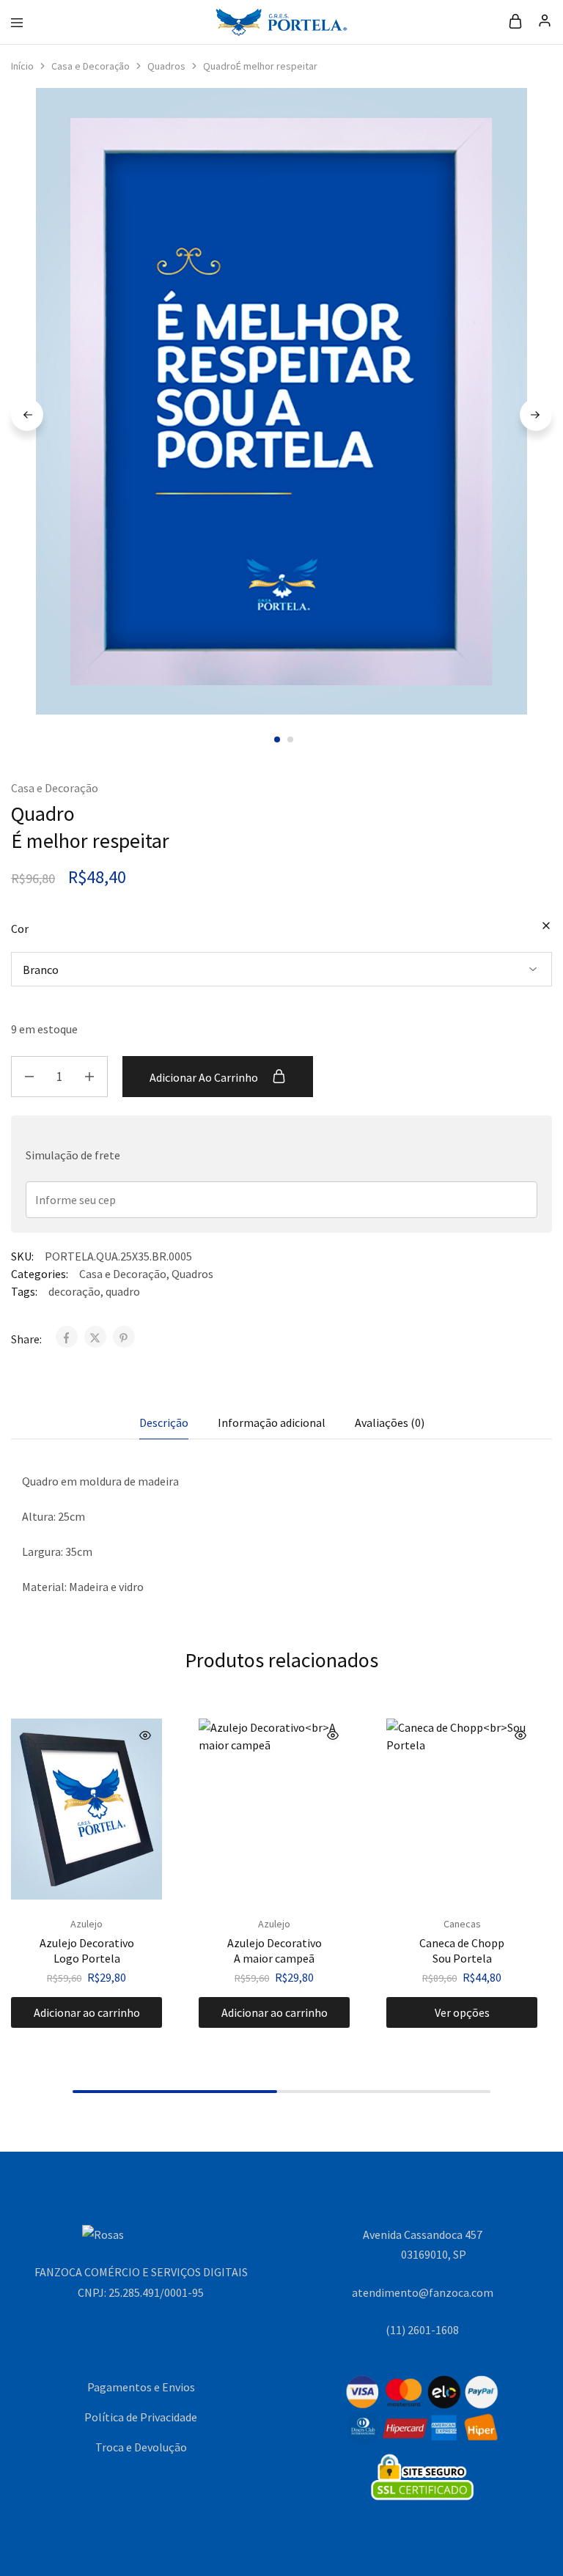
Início (22, 66)
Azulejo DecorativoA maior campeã (275, 1951)
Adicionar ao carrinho (205, 1077)
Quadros (166, 66)
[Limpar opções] (546, 926)
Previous (27, 415)
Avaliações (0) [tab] (390, 1422)
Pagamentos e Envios (141, 2387)
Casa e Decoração (91, 66)
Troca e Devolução (141, 2447)
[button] (87, 2012)
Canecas (462, 1924)
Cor (20, 929)
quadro (123, 1291)
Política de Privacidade (141, 2417)
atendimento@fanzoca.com (423, 2292)
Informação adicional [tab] (272, 1422)
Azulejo (87, 1924)
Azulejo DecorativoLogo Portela (87, 1951)
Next (536, 415)
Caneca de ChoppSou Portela (462, 1951)
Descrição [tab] (164, 1422)
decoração (74, 1291)
